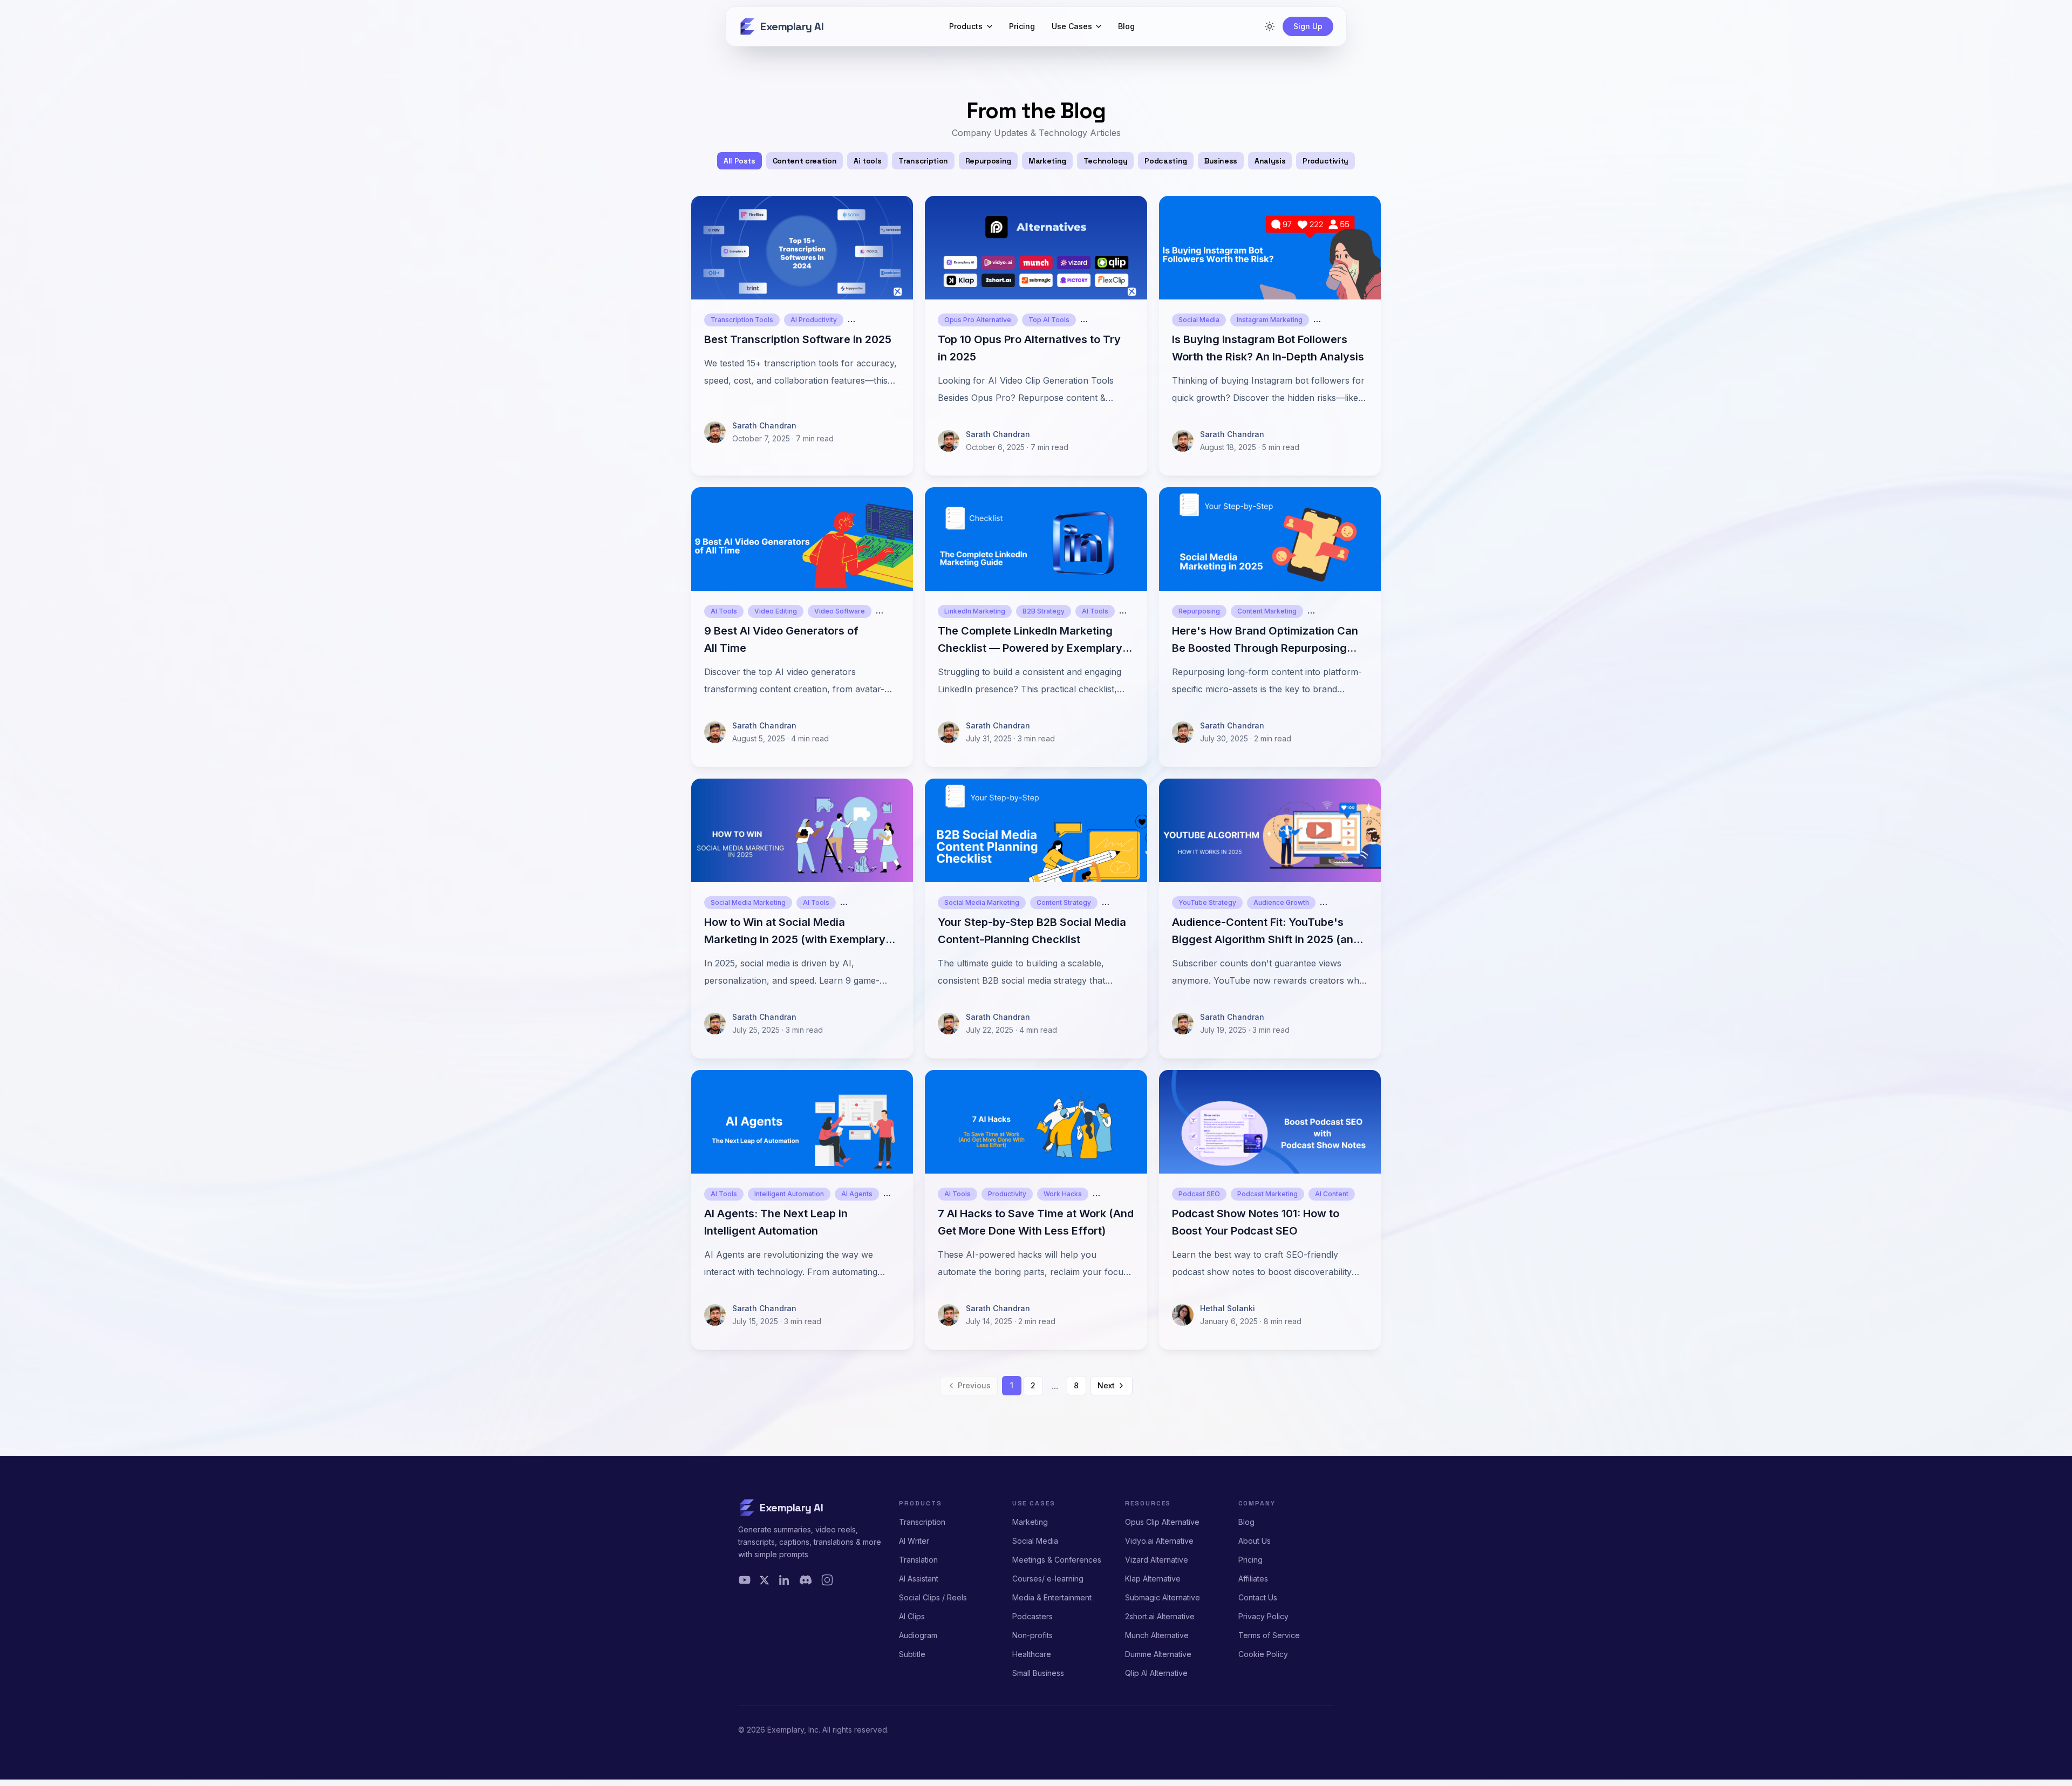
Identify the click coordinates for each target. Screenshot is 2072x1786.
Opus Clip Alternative (1162, 1522)
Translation (918, 1560)
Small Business (1038, 1673)
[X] (764, 1580)
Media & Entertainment (1052, 1597)
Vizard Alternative (1157, 1560)
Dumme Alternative (1158, 1654)
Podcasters (1032, 1616)
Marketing (1030, 1522)
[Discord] (806, 1580)
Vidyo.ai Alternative (1159, 1541)
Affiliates (1253, 1579)
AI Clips (912, 1616)
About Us (1255, 1541)
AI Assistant (919, 1579)
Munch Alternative (1157, 1635)
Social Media (1035, 1541)
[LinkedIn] (784, 1580)
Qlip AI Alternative (1156, 1673)
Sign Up (1308, 26)
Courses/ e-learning (1048, 1579)
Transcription (922, 1522)
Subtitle (912, 1654)
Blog (1246, 1522)
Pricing (1250, 1560)
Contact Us (1258, 1597)
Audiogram (918, 1635)
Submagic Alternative (1163, 1597)
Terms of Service (1269, 1635)
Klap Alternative (1153, 1579)
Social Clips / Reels (933, 1597)
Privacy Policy (1263, 1616)
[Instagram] (827, 1580)
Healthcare (1032, 1654)
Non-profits (1032, 1635)
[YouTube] (745, 1580)
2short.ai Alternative (1160, 1616)
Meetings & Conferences (1057, 1560)
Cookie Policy (1263, 1654)
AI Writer (914, 1541)
